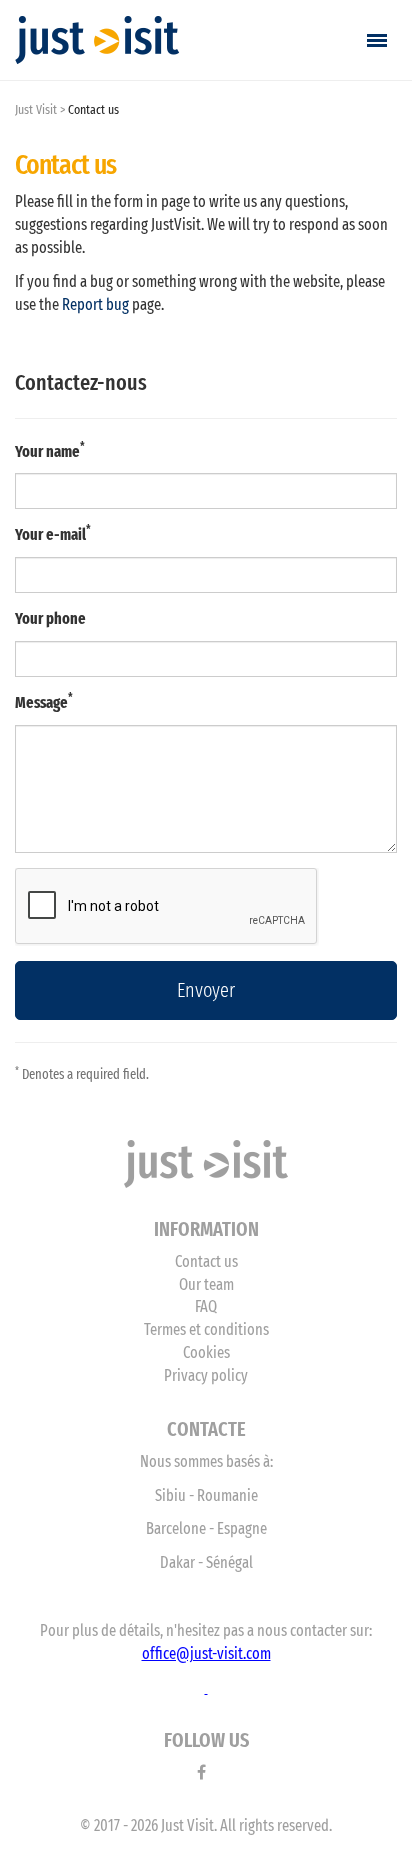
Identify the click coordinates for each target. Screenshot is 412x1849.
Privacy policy (206, 1375)
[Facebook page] (201, 1772)
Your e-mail (50, 534)
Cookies (206, 1352)
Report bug (95, 304)
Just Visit (36, 109)
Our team (206, 1284)
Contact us (206, 1261)
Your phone (50, 618)
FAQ (206, 1306)
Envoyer (206, 990)
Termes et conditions (206, 1329)
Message (41, 702)
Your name (47, 451)
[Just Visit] (97, 40)
